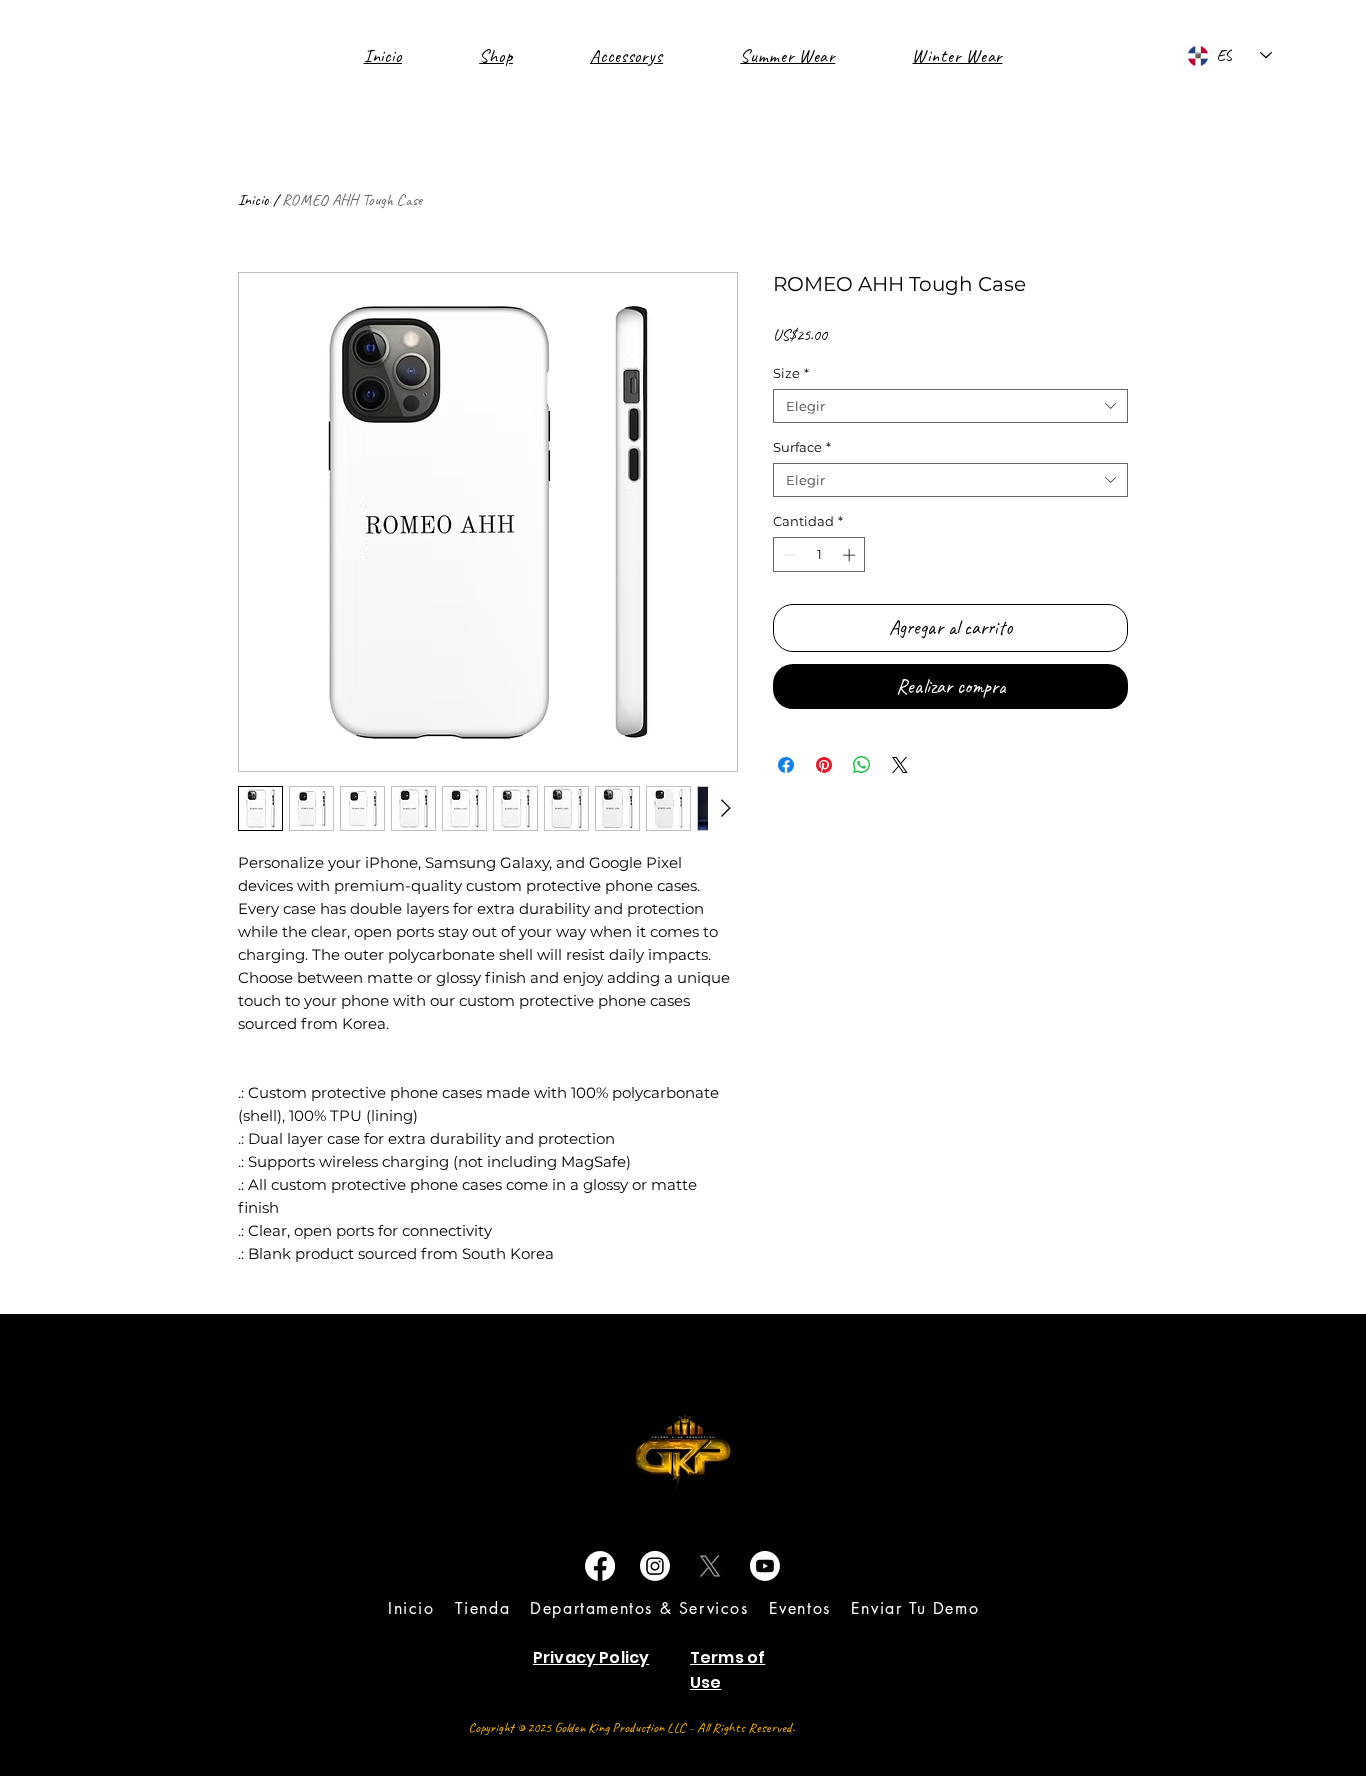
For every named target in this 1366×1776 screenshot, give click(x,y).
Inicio (253, 200)
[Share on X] (900, 765)
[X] (710, 1566)
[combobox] (950, 406)
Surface (802, 447)
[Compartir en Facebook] (786, 765)
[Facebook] (600, 1566)
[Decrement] (788, 555)
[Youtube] (765, 1566)
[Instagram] (655, 1566)
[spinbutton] (819, 555)
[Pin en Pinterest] (824, 765)
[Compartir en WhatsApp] (862, 765)
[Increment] (851, 555)
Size (791, 373)
